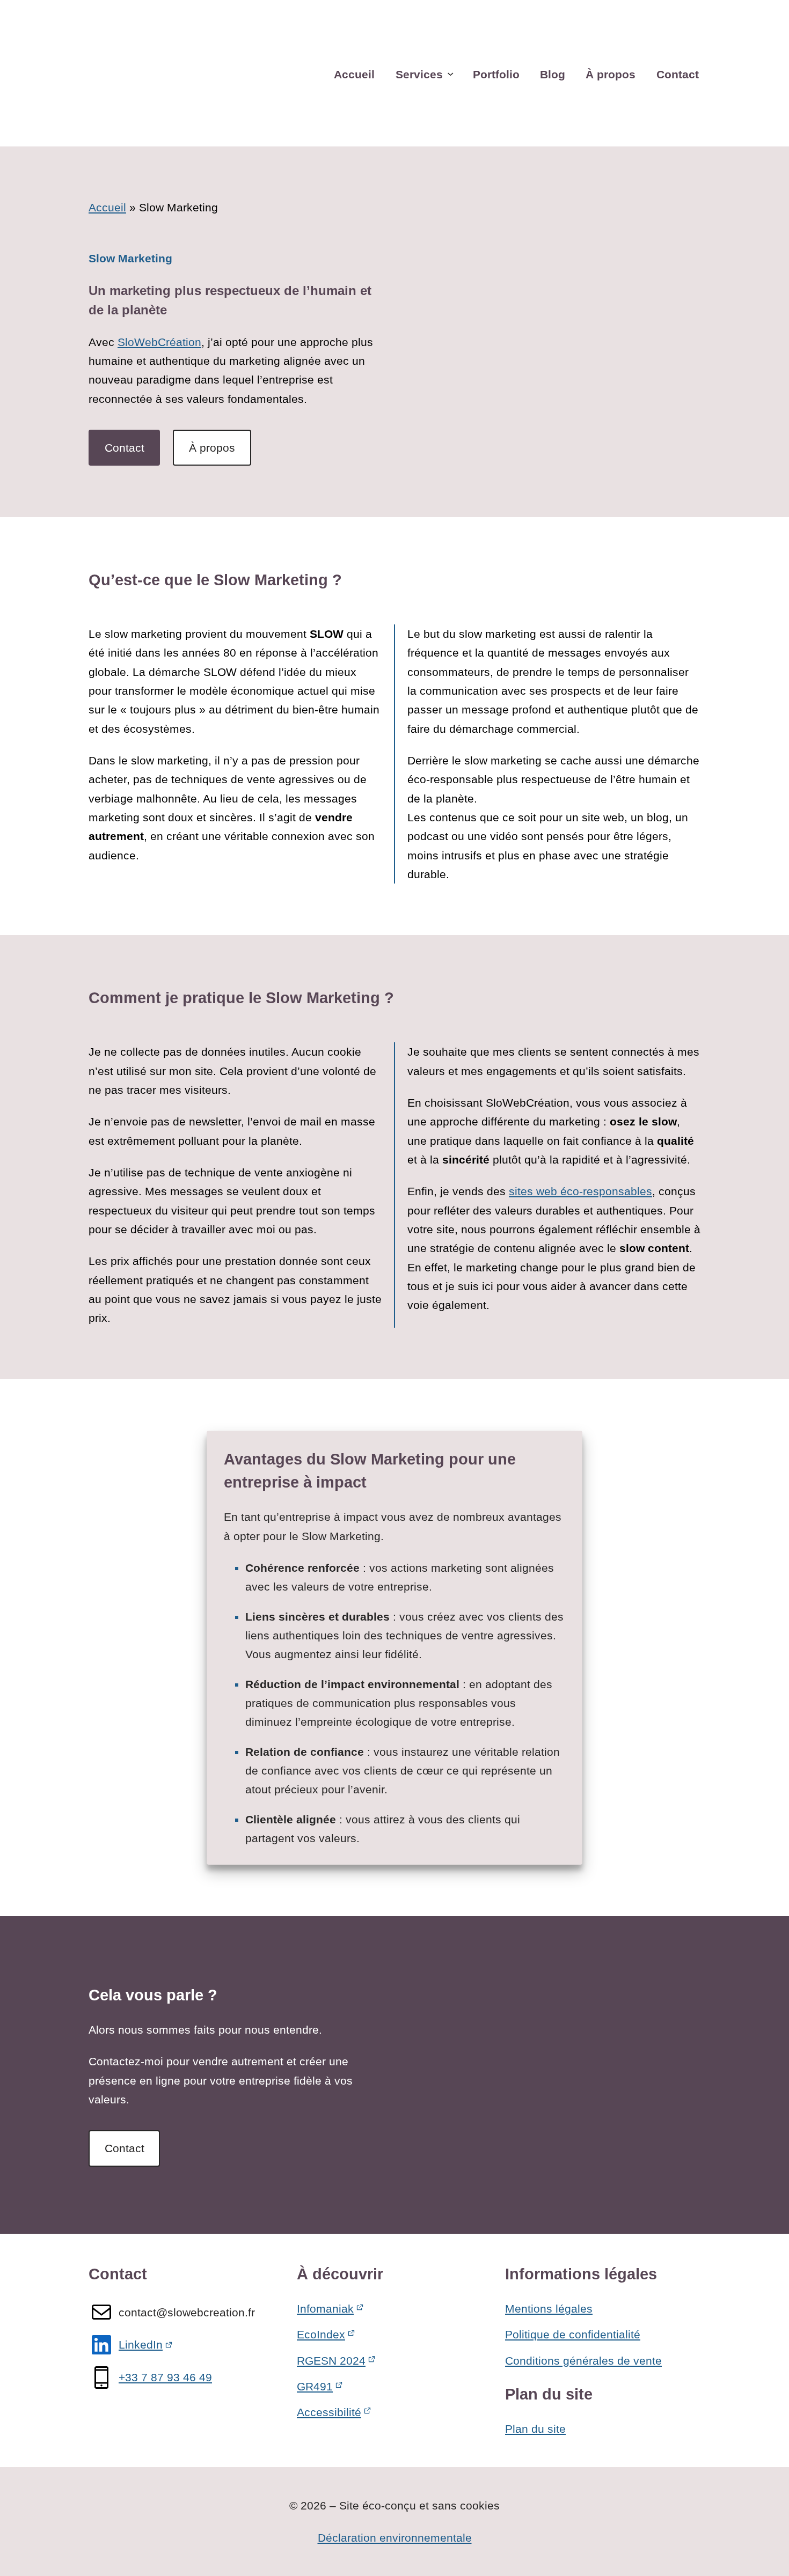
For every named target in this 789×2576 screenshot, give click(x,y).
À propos (212, 448)
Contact (125, 448)
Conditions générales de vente (583, 2361)
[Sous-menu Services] (450, 73)
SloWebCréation (159, 342)
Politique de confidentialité (573, 2334)
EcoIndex (321, 2334)
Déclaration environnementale (395, 2538)
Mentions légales (549, 2309)
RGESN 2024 (331, 2361)
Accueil (107, 207)
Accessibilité (329, 2412)
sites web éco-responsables (580, 1191)
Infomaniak (325, 2309)
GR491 (315, 2386)
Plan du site (535, 2429)
